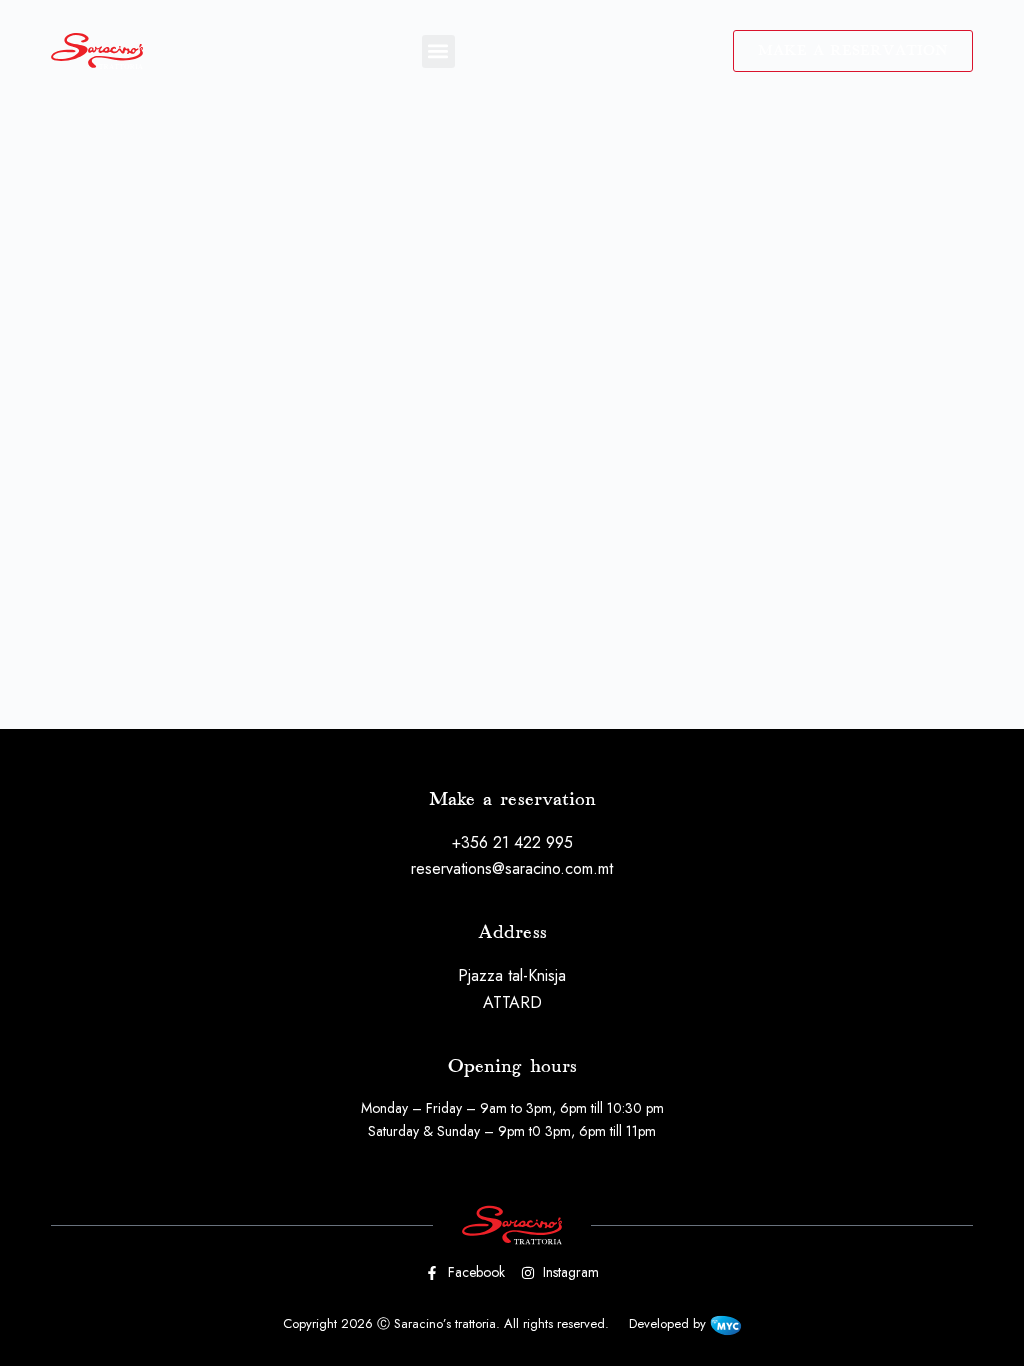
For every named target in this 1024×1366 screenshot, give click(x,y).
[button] (438, 51)
